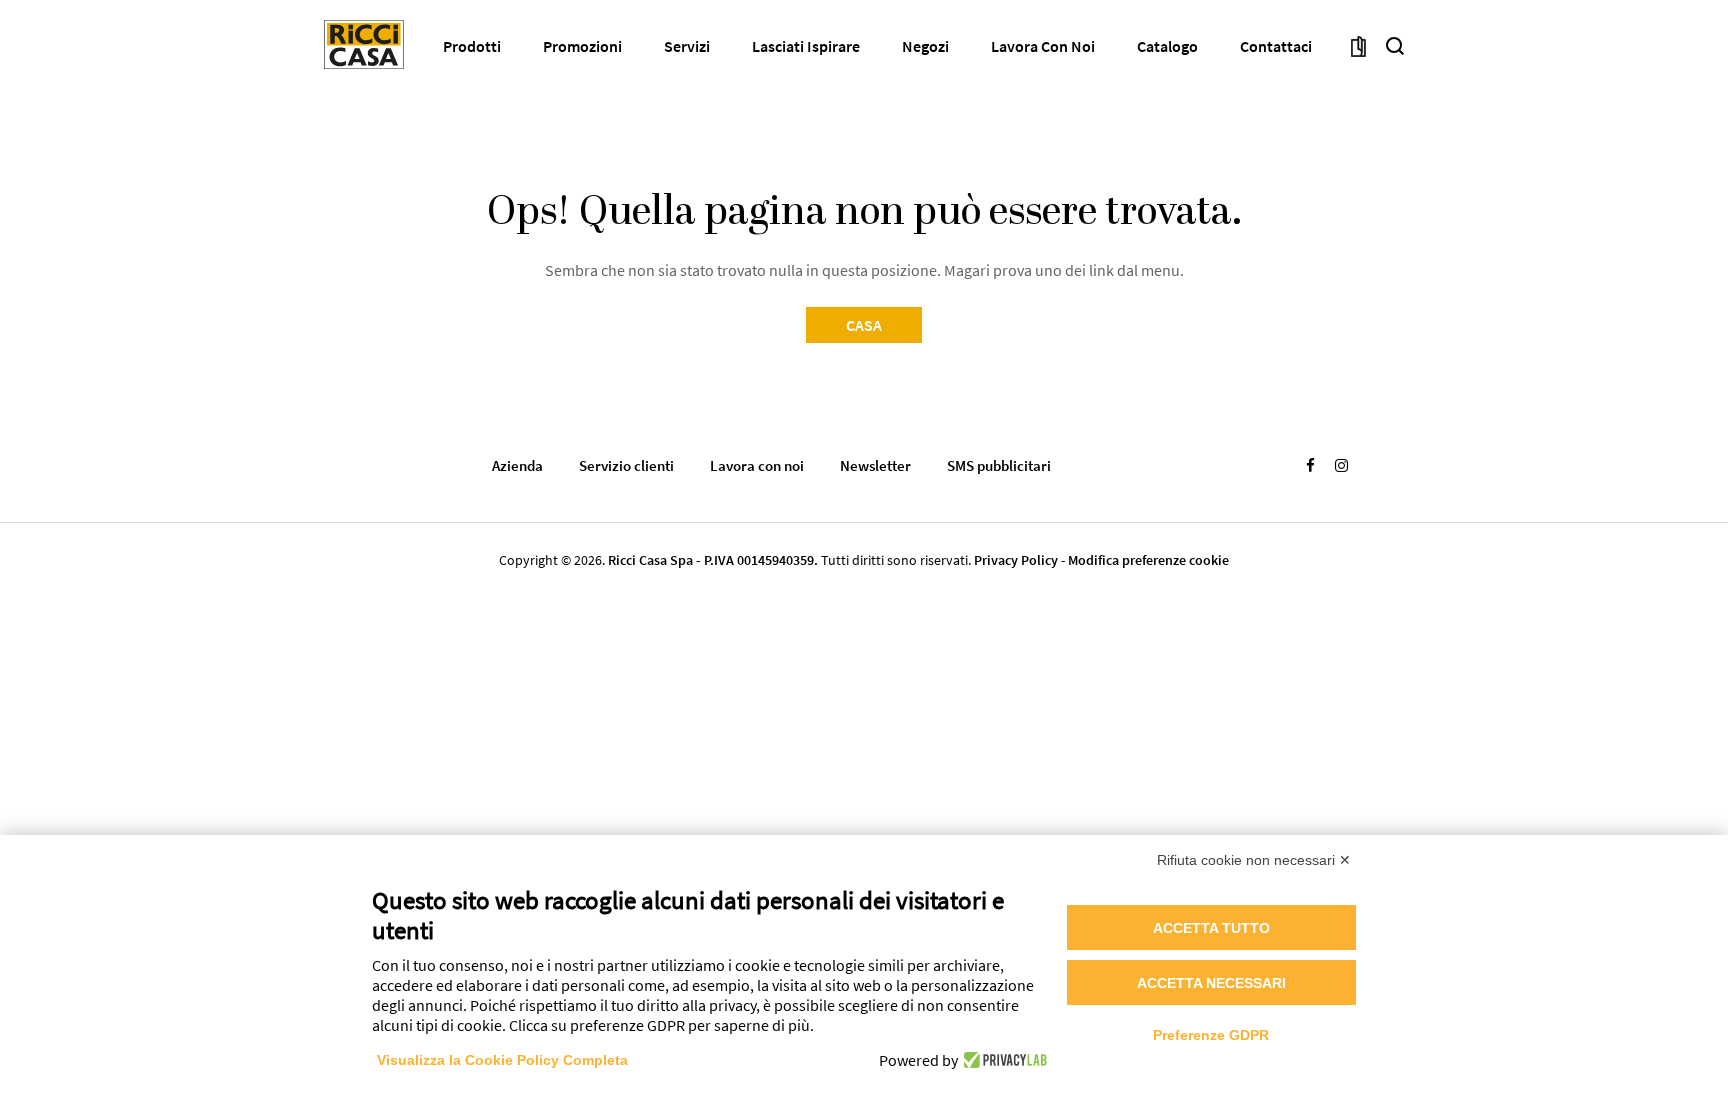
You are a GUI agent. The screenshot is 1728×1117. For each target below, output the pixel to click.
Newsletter (875, 465)
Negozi (925, 46)
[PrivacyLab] (1002, 1060)
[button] (1395, 45)
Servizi (687, 46)
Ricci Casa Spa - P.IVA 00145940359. (713, 560)
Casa (864, 325)
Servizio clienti (626, 465)
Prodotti (472, 46)
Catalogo (1167, 46)
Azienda (517, 465)
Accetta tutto (1211, 928)
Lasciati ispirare (806, 46)
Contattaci (1276, 46)
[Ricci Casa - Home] (364, 44)
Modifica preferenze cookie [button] (1148, 560)
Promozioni (582, 46)
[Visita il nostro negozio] (1358, 45)
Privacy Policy (1016, 560)
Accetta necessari (1211, 983)
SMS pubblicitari (999, 465)
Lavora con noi (1043, 46)
